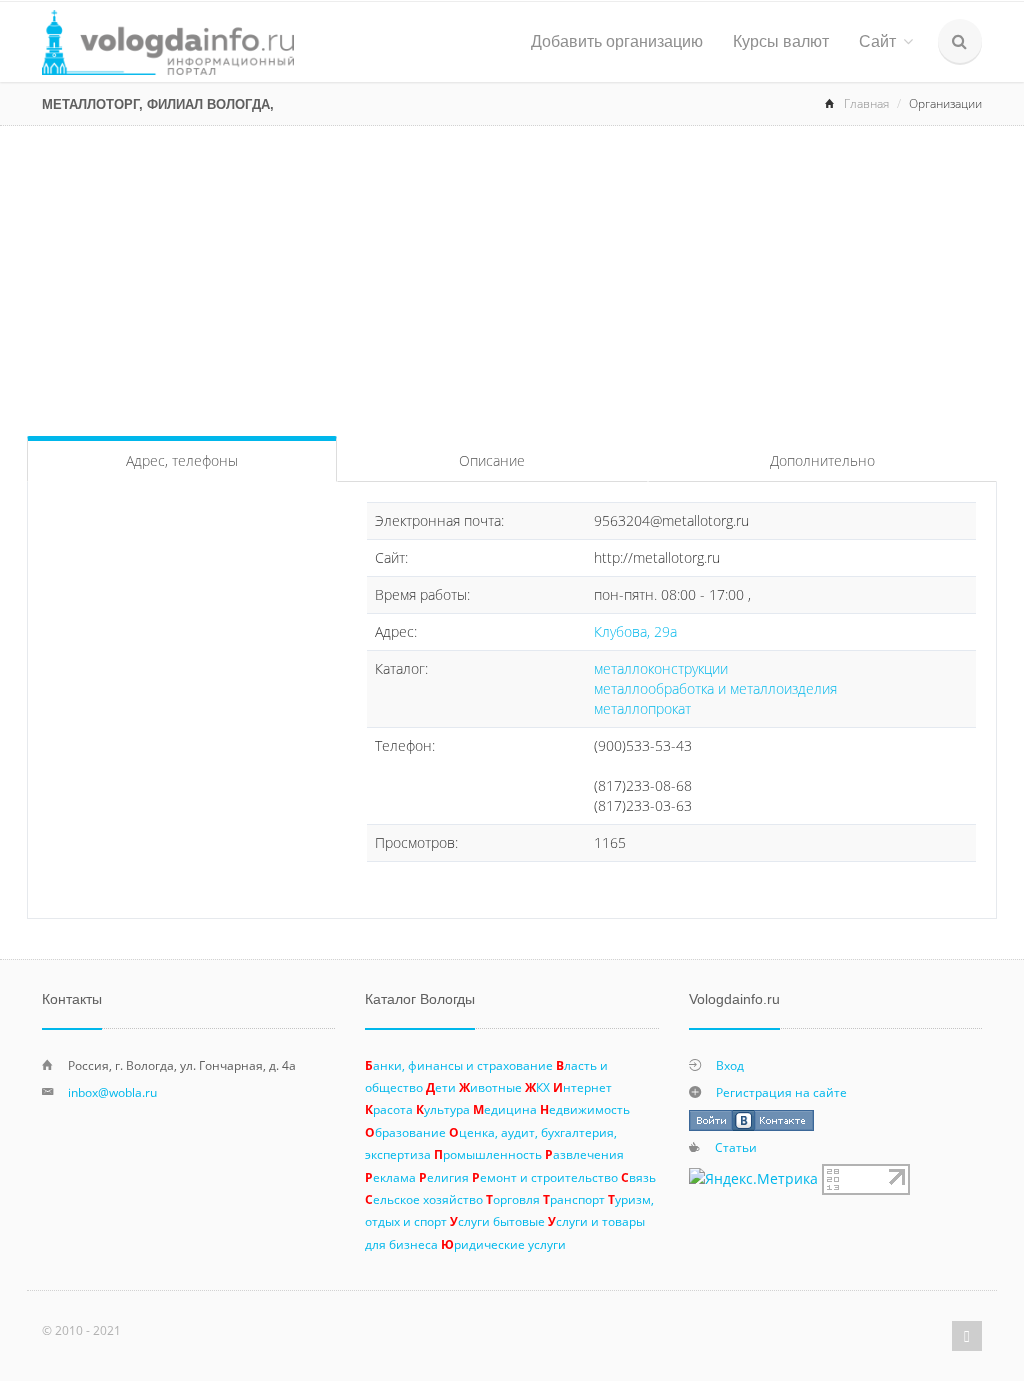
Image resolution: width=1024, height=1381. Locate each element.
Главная (866, 103)
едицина (505, 1109)
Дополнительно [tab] (822, 460)
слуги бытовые (497, 1221)
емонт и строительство (545, 1177)
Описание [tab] (492, 460)
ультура (443, 1109)
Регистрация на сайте (781, 1092)
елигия (444, 1177)
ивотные (490, 1087)
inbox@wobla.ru (112, 1092)
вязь (638, 1177)
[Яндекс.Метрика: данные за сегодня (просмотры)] (753, 1179)
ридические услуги (503, 1244)
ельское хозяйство (424, 1199)
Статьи (736, 1147)
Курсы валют (781, 41)
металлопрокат (642, 708)
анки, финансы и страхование (459, 1065)
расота (389, 1109)
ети (441, 1087)
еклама (390, 1177)
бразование (405, 1132)
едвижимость (585, 1109)
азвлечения (584, 1154)
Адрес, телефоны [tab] (182, 460)
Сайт (877, 41)
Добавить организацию (617, 41)
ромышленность (488, 1154)
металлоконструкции (661, 668)
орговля (513, 1199)
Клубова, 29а (635, 631)
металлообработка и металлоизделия (715, 688)
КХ (537, 1087)
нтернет (582, 1087)
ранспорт (574, 1199)
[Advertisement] (512, 276)
